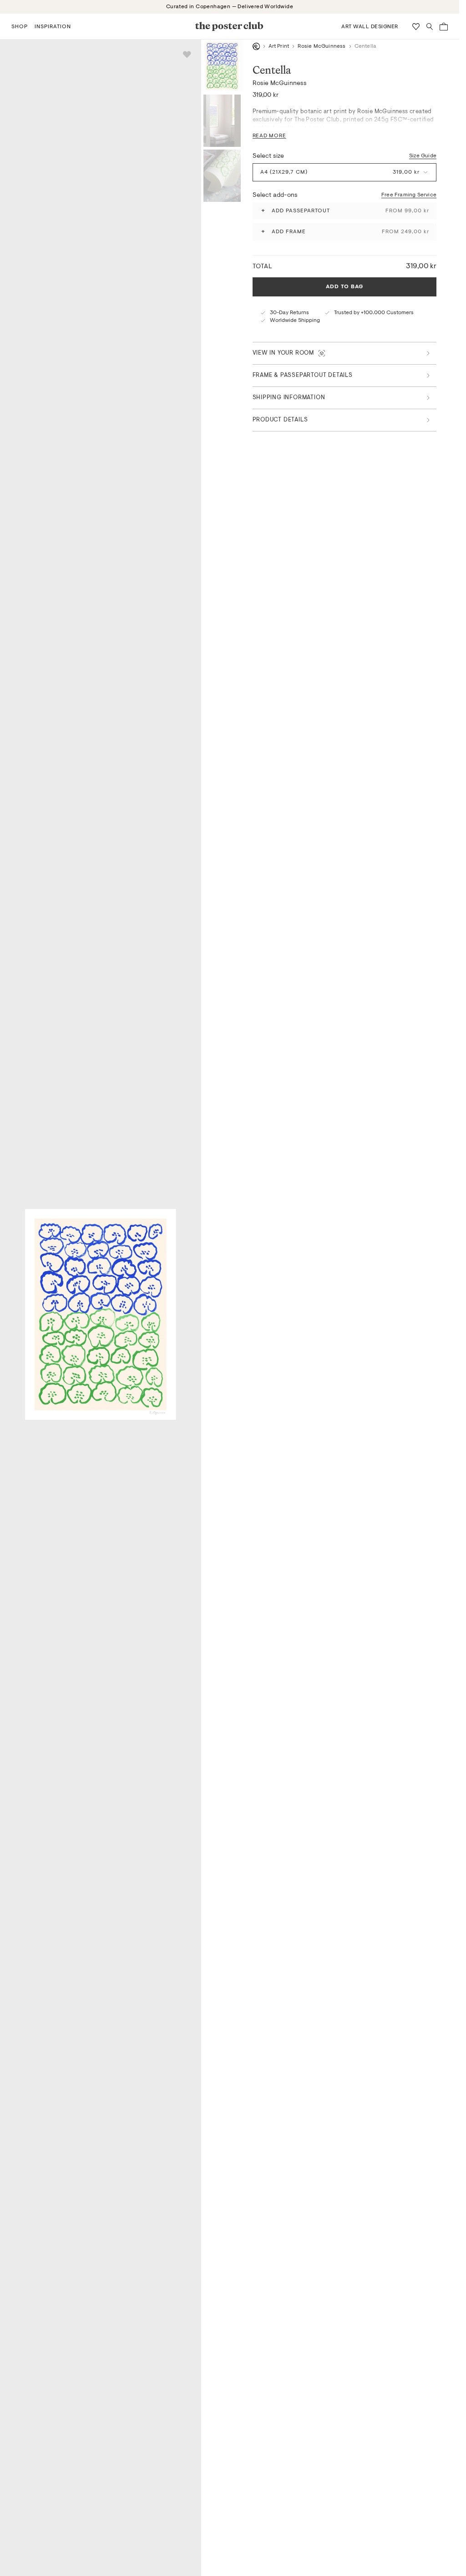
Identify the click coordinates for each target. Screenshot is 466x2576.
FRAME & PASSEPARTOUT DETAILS (303, 375)
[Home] (256, 46)
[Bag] (444, 27)
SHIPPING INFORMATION (289, 398)
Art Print (279, 46)
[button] (20, 26)
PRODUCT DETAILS (280, 420)
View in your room (284, 353)
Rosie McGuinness (322, 46)
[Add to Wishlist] (187, 55)
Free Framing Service (409, 195)
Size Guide (423, 156)
